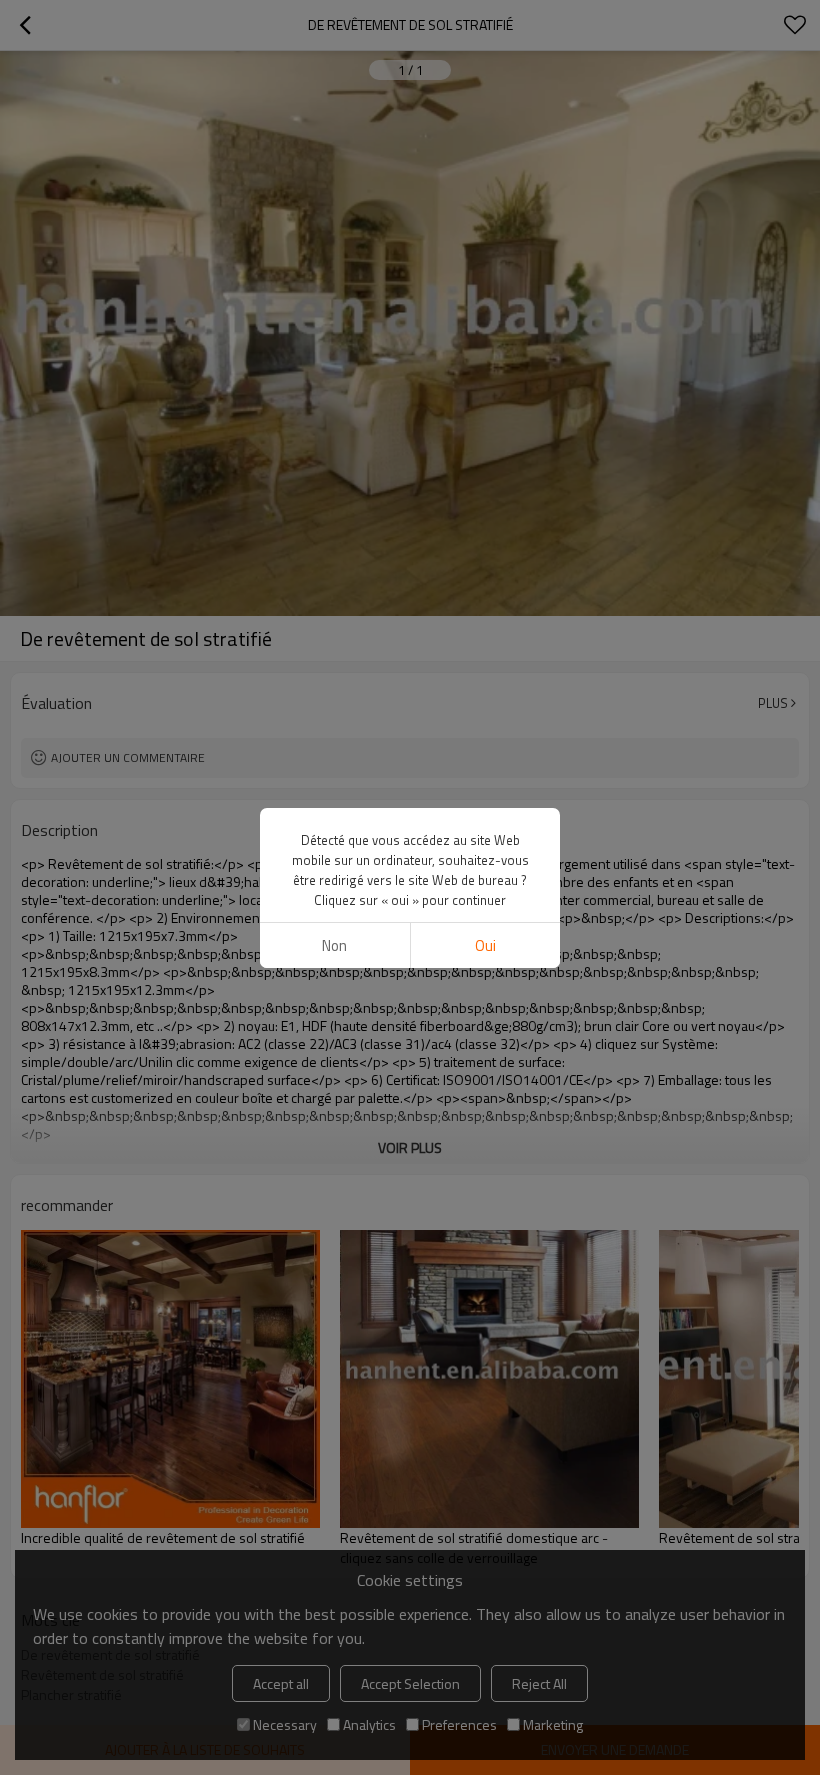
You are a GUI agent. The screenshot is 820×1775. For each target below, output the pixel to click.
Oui (485, 945)
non (334, 945)
